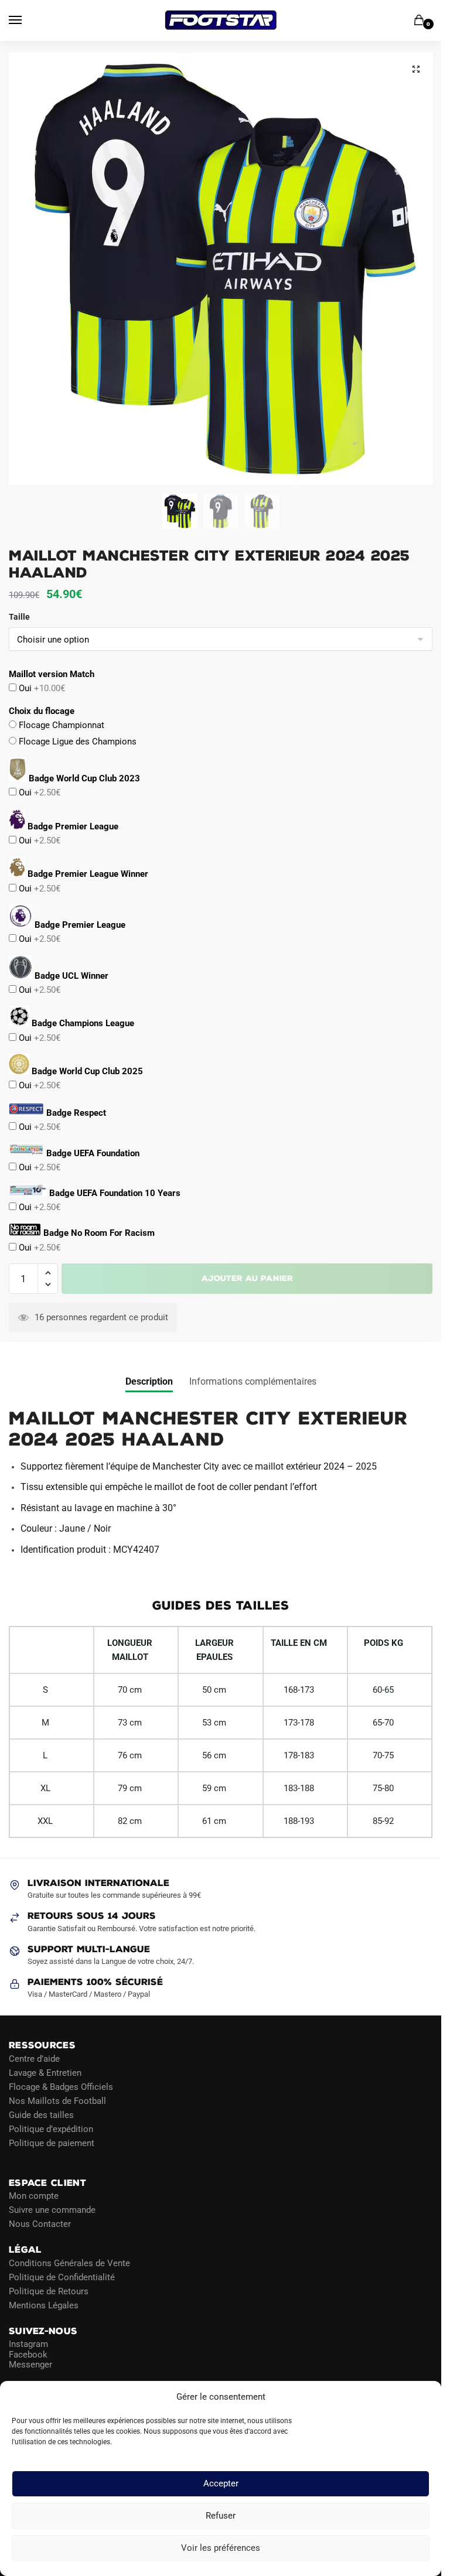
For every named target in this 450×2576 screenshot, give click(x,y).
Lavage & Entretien (45, 2072)
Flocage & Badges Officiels (61, 2086)
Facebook (28, 2354)
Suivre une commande (52, 2210)
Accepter (221, 2484)
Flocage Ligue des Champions (76, 742)
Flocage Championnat (60, 725)
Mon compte (34, 2196)
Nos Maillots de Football (57, 2100)
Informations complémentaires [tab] (253, 1381)
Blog (18, 2157)
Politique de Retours (49, 2291)
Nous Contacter (40, 2224)
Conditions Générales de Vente (69, 2263)
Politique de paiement (52, 2143)
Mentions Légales (44, 2305)
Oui (41, 688)
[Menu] (26, 21)
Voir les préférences (221, 2548)
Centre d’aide (34, 2058)
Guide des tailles (41, 2114)
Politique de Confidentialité (62, 2277)
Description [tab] (149, 1381)
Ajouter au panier (247, 1278)
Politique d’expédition (51, 2129)
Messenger (30, 2365)
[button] (416, 69)
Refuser (221, 2516)
